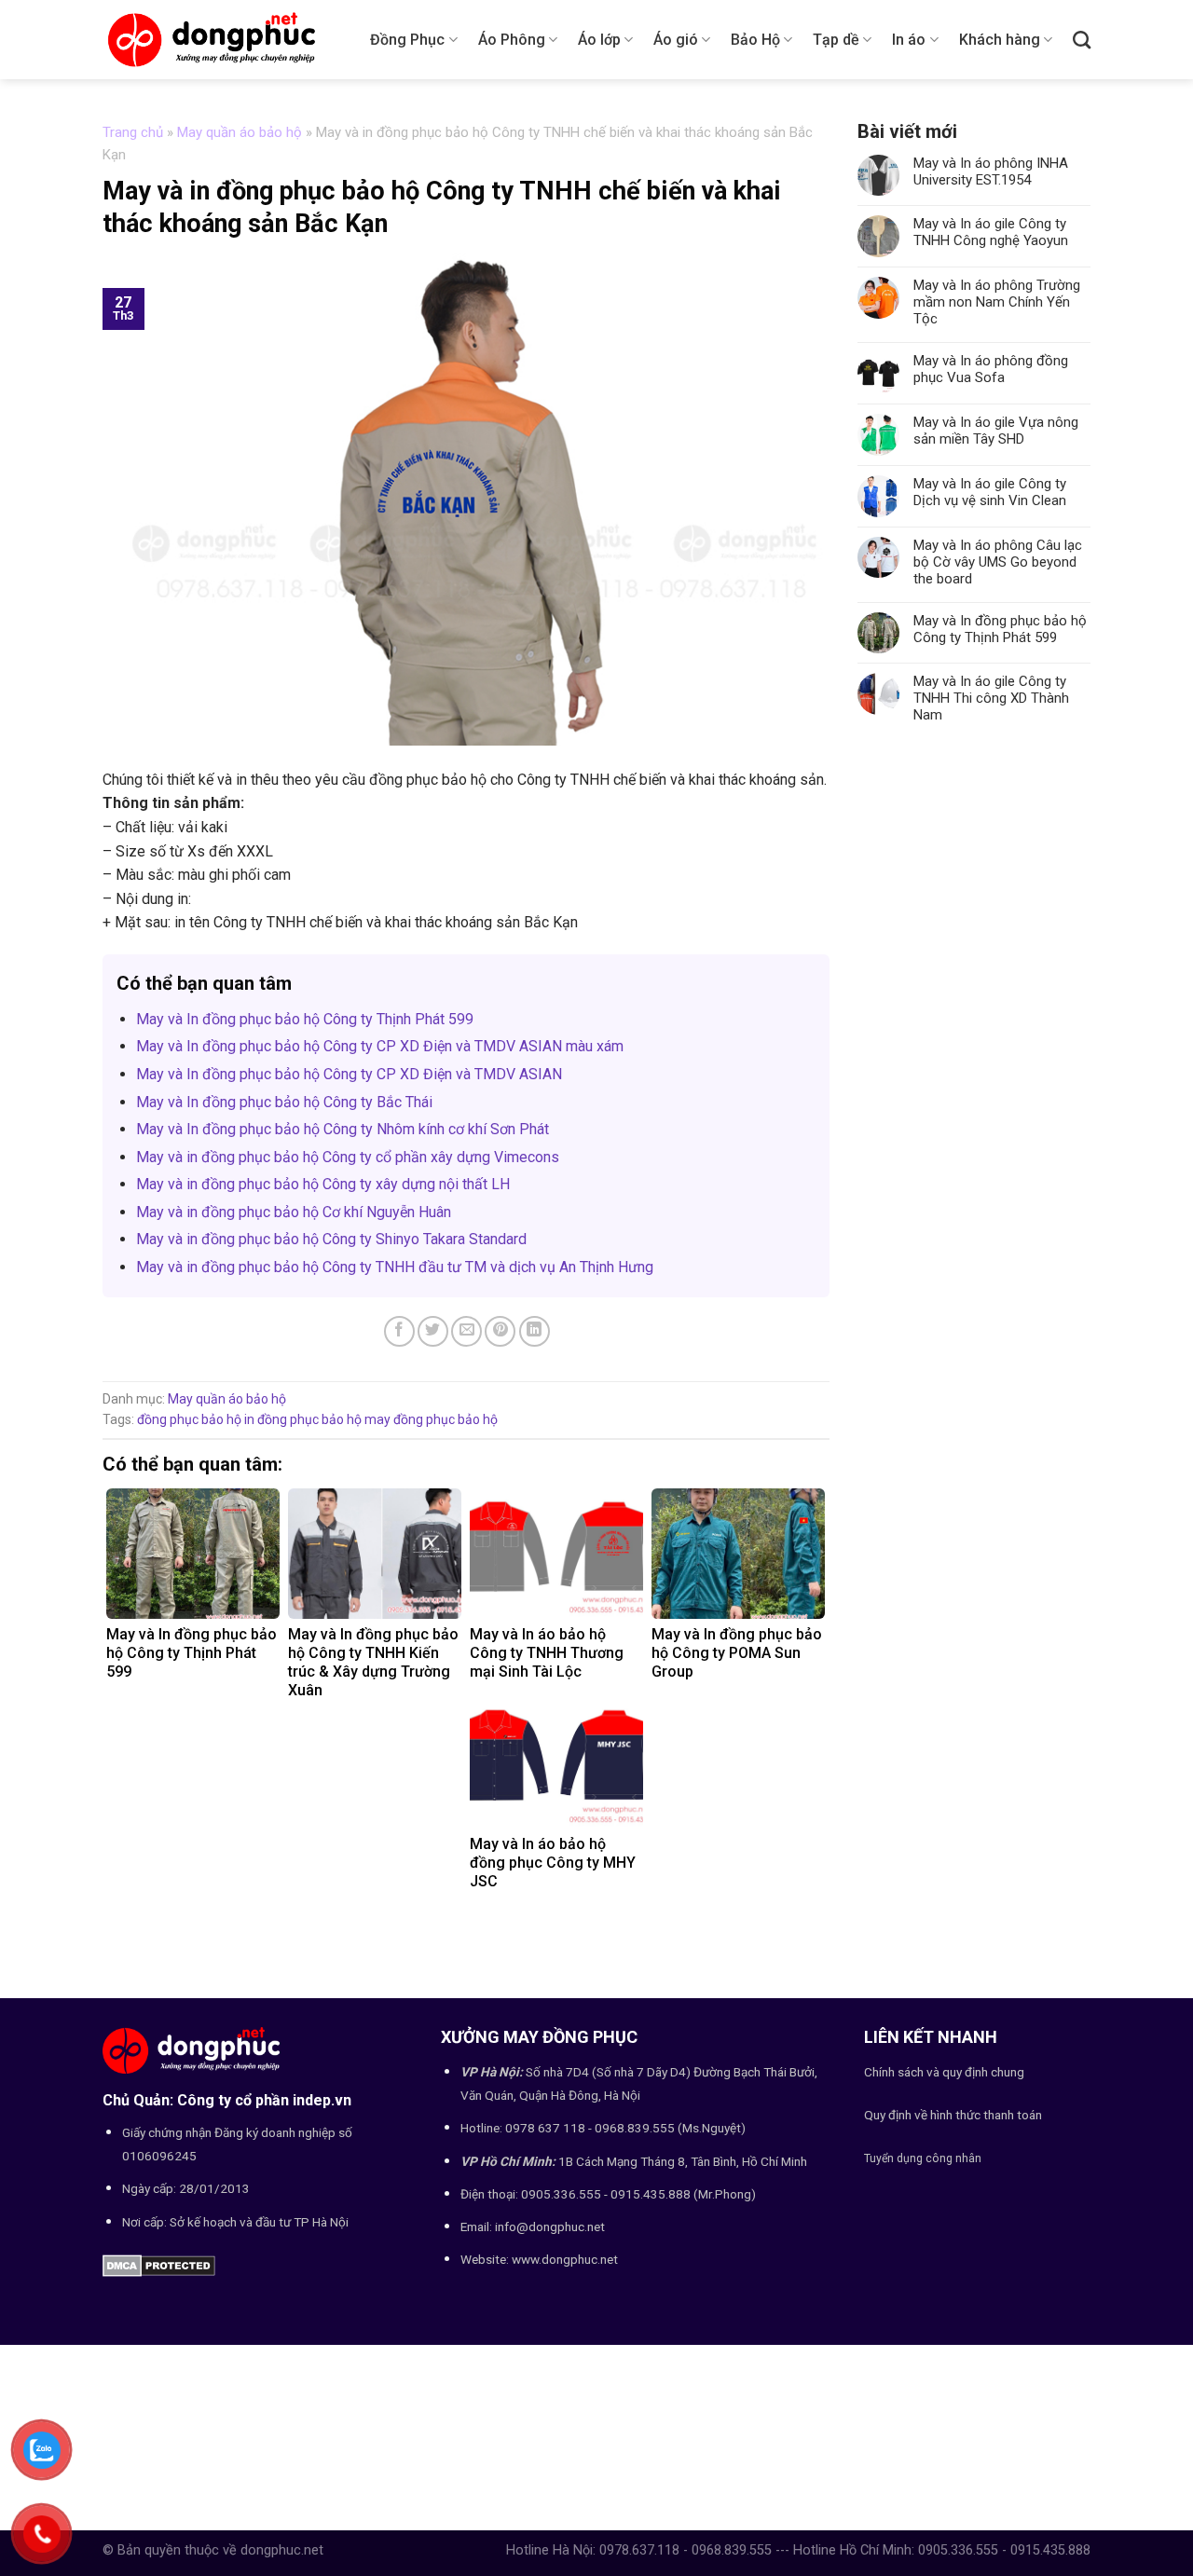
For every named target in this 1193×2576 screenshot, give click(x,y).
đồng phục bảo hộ (189, 1419)
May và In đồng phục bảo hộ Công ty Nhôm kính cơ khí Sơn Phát (343, 1129)
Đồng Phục (407, 40)
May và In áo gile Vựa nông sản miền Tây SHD (996, 431)
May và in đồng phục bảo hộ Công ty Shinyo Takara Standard (331, 1239)
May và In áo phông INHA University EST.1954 (991, 171)
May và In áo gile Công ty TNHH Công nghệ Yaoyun (991, 232)
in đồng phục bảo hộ (303, 1419)
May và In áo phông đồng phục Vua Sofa (991, 369)
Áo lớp (599, 40)
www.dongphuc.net (565, 2259)
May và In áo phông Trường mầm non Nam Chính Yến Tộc (997, 302)
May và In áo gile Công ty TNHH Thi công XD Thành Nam (991, 698)
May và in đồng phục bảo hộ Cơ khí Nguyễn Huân (294, 1212)
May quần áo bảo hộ (240, 132)
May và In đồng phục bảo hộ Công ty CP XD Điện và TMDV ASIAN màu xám (380, 1046)
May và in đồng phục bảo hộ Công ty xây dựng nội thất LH (323, 1184)
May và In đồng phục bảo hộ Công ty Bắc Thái (284, 1102)
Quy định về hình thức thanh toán (953, 2115)
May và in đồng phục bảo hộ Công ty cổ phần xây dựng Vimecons (348, 1157)
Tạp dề (836, 40)
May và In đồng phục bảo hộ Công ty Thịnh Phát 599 (305, 1019)
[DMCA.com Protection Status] (159, 2264)
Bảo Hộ (755, 40)
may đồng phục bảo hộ (431, 1419)
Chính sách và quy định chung (944, 2072)
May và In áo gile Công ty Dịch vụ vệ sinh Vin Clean (990, 492)
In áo (909, 40)
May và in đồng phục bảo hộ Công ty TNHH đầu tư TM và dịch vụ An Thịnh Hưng (395, 1267)
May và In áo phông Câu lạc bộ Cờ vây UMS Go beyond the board (998, 562)
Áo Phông (512, 40)
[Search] (1082, 40)
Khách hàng (1000, 40)
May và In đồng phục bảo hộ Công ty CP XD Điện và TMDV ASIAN (349, 1074)
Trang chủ (133, 132)
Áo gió (676, 40)
